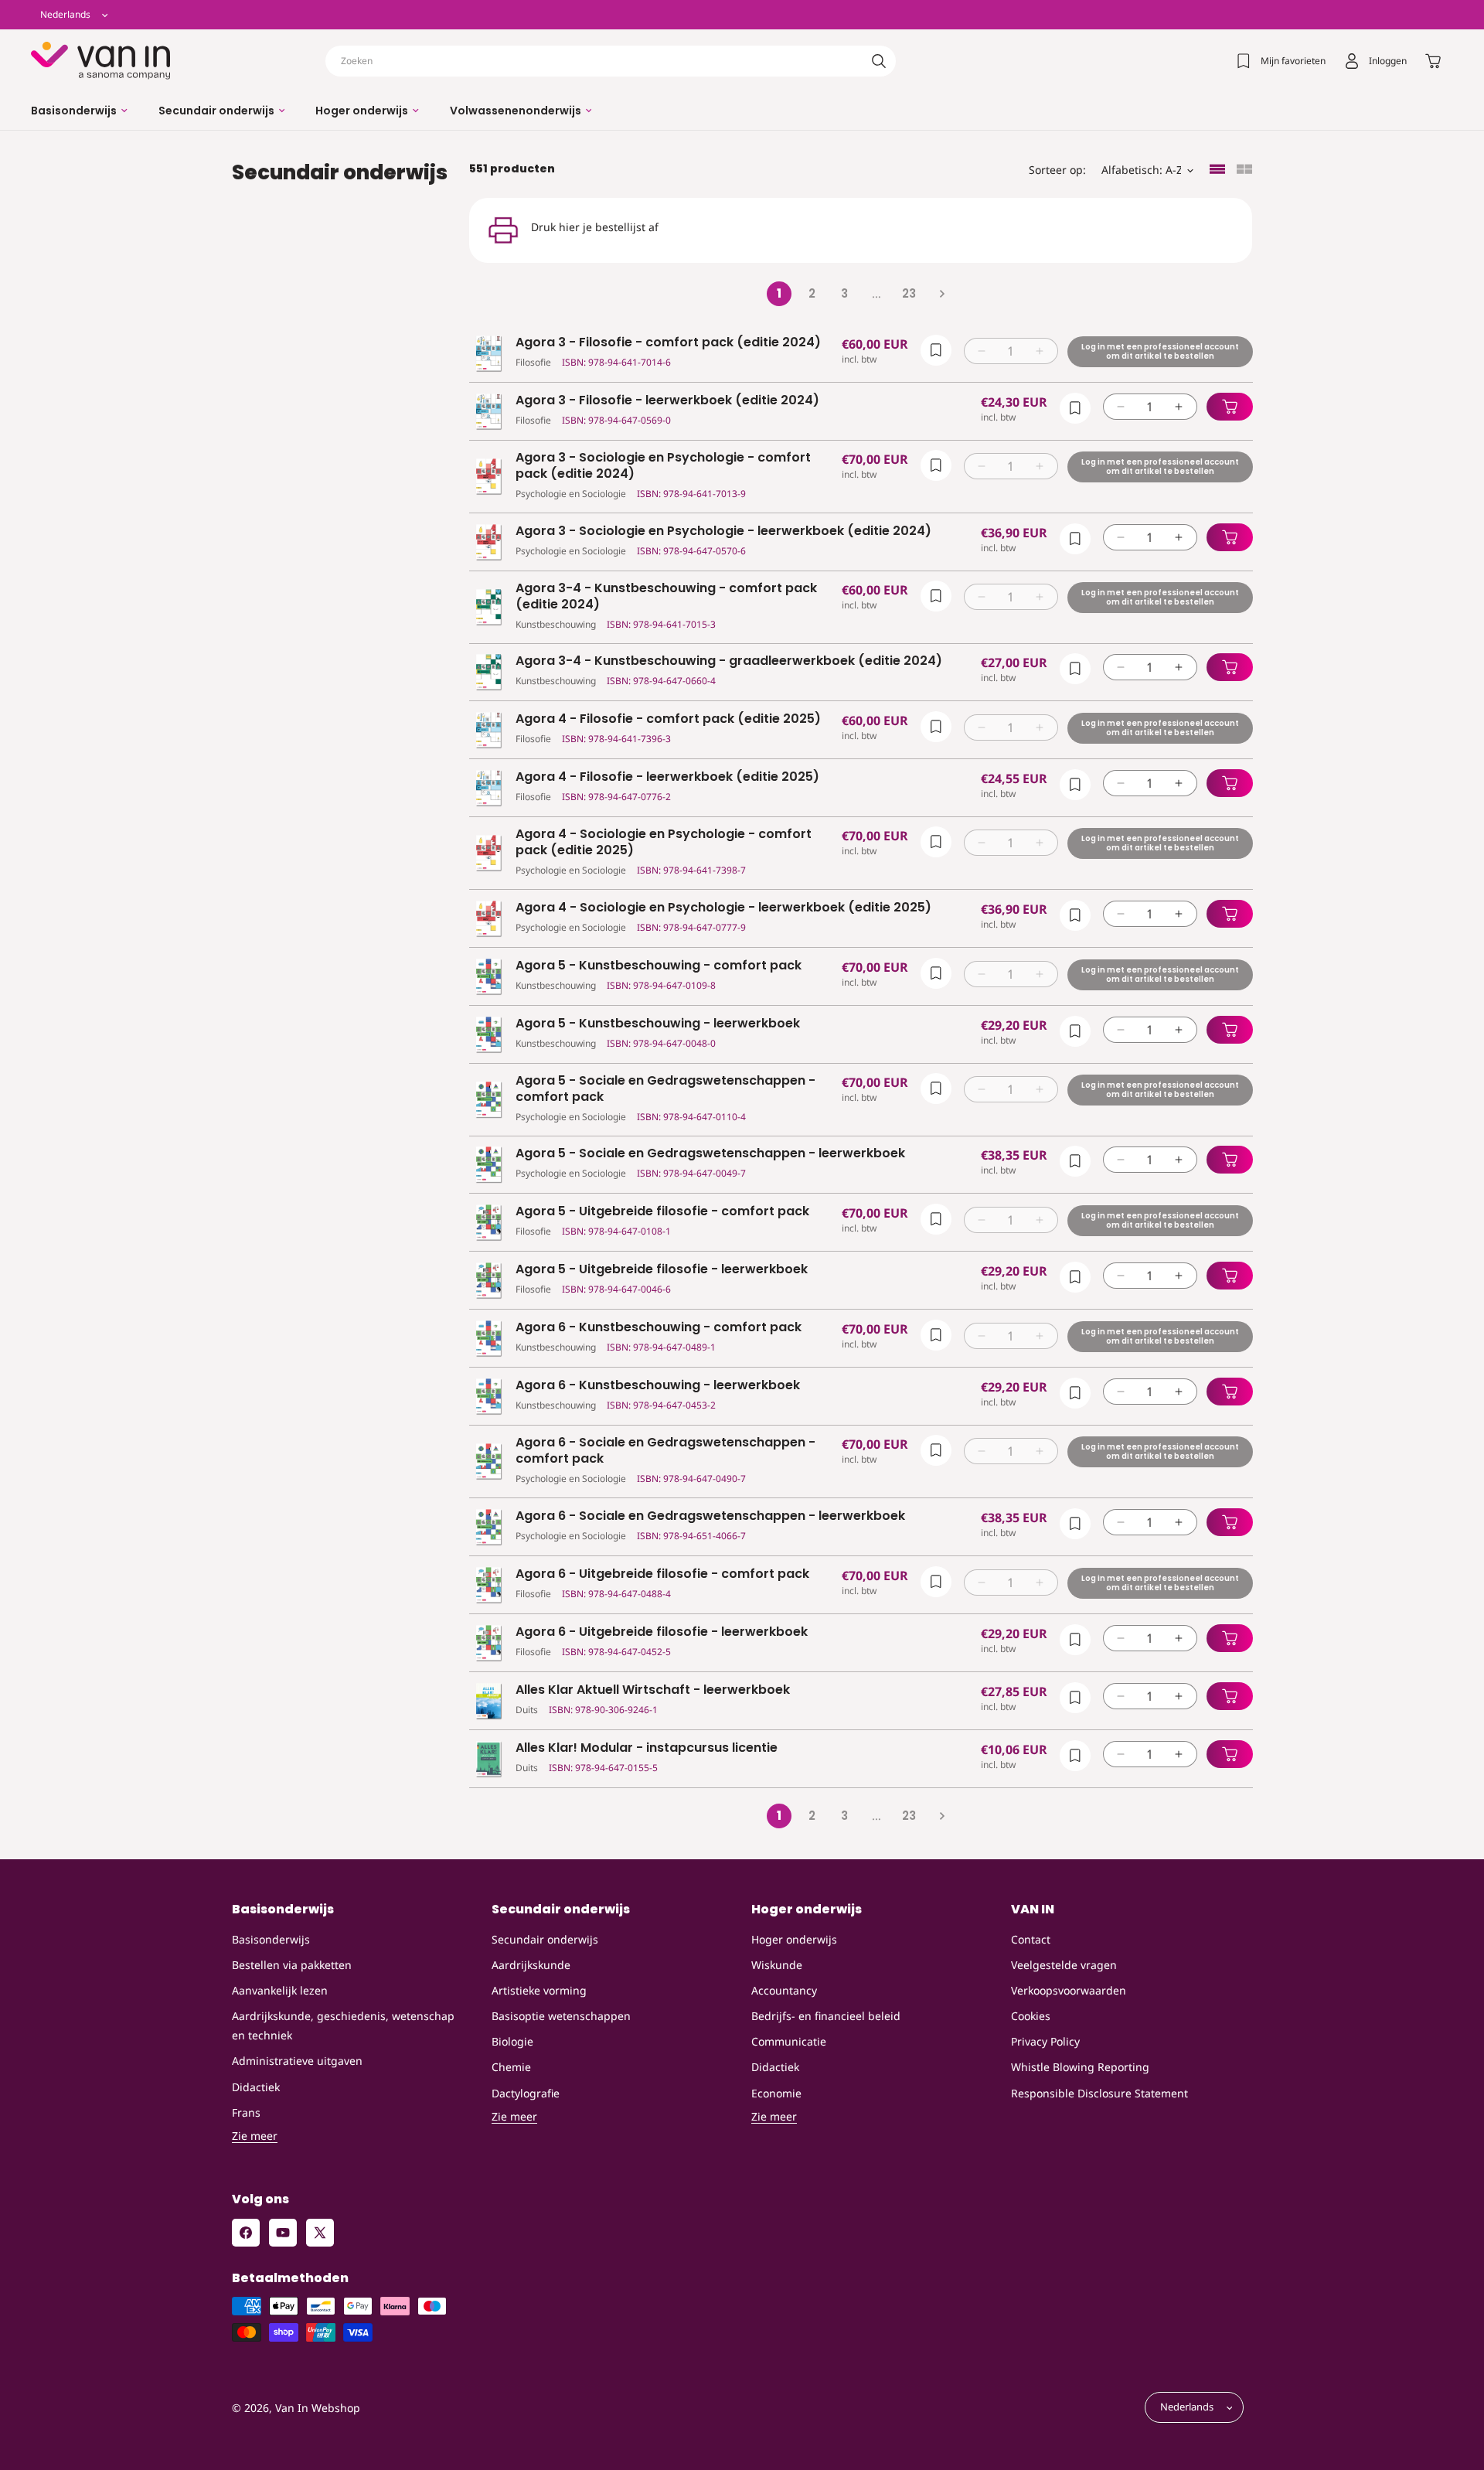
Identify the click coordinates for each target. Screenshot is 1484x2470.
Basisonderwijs (271, 1939)
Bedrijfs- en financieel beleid (826, 2016)
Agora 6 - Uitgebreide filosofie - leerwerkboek (662, 1632)
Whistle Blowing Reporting (1080, 2067)
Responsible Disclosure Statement (1099, 2093)
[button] (79, 111)
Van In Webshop (318, 2408)
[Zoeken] (879, 61)
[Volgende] (941, 294)
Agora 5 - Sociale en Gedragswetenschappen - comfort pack (665, 1089)
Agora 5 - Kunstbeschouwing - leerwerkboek (658, 1024)
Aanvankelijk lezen (280, 1990)
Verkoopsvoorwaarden (1069, 1990)
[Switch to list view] (1217, 170)
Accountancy (784, 1990)
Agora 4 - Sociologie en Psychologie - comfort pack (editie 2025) (664, 843)
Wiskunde (777, 1965)
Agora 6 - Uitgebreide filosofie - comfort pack (662, 1574)
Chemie (511, 2067)
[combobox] (611, 61)
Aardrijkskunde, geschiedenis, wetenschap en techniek (343, 2025)
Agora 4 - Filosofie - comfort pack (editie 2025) (668, 719)
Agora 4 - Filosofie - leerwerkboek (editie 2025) (667, 777)
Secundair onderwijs (545, 1939)
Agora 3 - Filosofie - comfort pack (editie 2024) (668, 343)
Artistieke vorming (539, 1990)
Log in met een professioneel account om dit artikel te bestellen (1159, 351)
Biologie (512, 2041)
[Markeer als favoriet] (935, 350)
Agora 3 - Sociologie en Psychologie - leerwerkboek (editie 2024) (723, 531)
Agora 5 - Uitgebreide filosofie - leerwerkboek (662, 1270)
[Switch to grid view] (1244, 170)
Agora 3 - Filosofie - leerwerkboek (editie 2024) (667, 401)
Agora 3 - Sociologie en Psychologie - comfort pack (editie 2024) (663, 466)
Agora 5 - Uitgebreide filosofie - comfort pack (662, 1212)
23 (909, 293)
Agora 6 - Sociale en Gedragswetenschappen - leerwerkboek (710, 1516)
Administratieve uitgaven (297, 2061)
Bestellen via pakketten (292, 1965)
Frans (246, 2112)
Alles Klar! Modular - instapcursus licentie (647, 1748)
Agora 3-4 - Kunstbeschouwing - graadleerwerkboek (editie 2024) (729, 661)
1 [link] (779, 293)
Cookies (1031, 2016)
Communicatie (789, 2041)
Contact (1031, 1939)
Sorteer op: (1057, 170)
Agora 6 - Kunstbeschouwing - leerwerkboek (658, 1386)
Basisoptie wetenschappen (561, 2016)
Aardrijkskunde (531, 1965)
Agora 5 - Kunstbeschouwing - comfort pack (659, 966)
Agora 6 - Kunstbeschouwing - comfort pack (659, 1328)
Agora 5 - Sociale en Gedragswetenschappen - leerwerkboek (710, 1154)
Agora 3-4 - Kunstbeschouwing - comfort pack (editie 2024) (666, 597)
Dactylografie (526, 2093)
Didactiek (256, 2087)
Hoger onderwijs (794, 1939)
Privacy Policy (1045, 2041)
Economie (776, 2093)
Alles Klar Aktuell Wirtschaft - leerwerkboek (653, 1690)
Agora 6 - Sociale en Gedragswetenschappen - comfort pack (665, 1451)
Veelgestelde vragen (1064, 1965)
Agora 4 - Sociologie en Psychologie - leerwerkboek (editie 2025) (723, 908)
